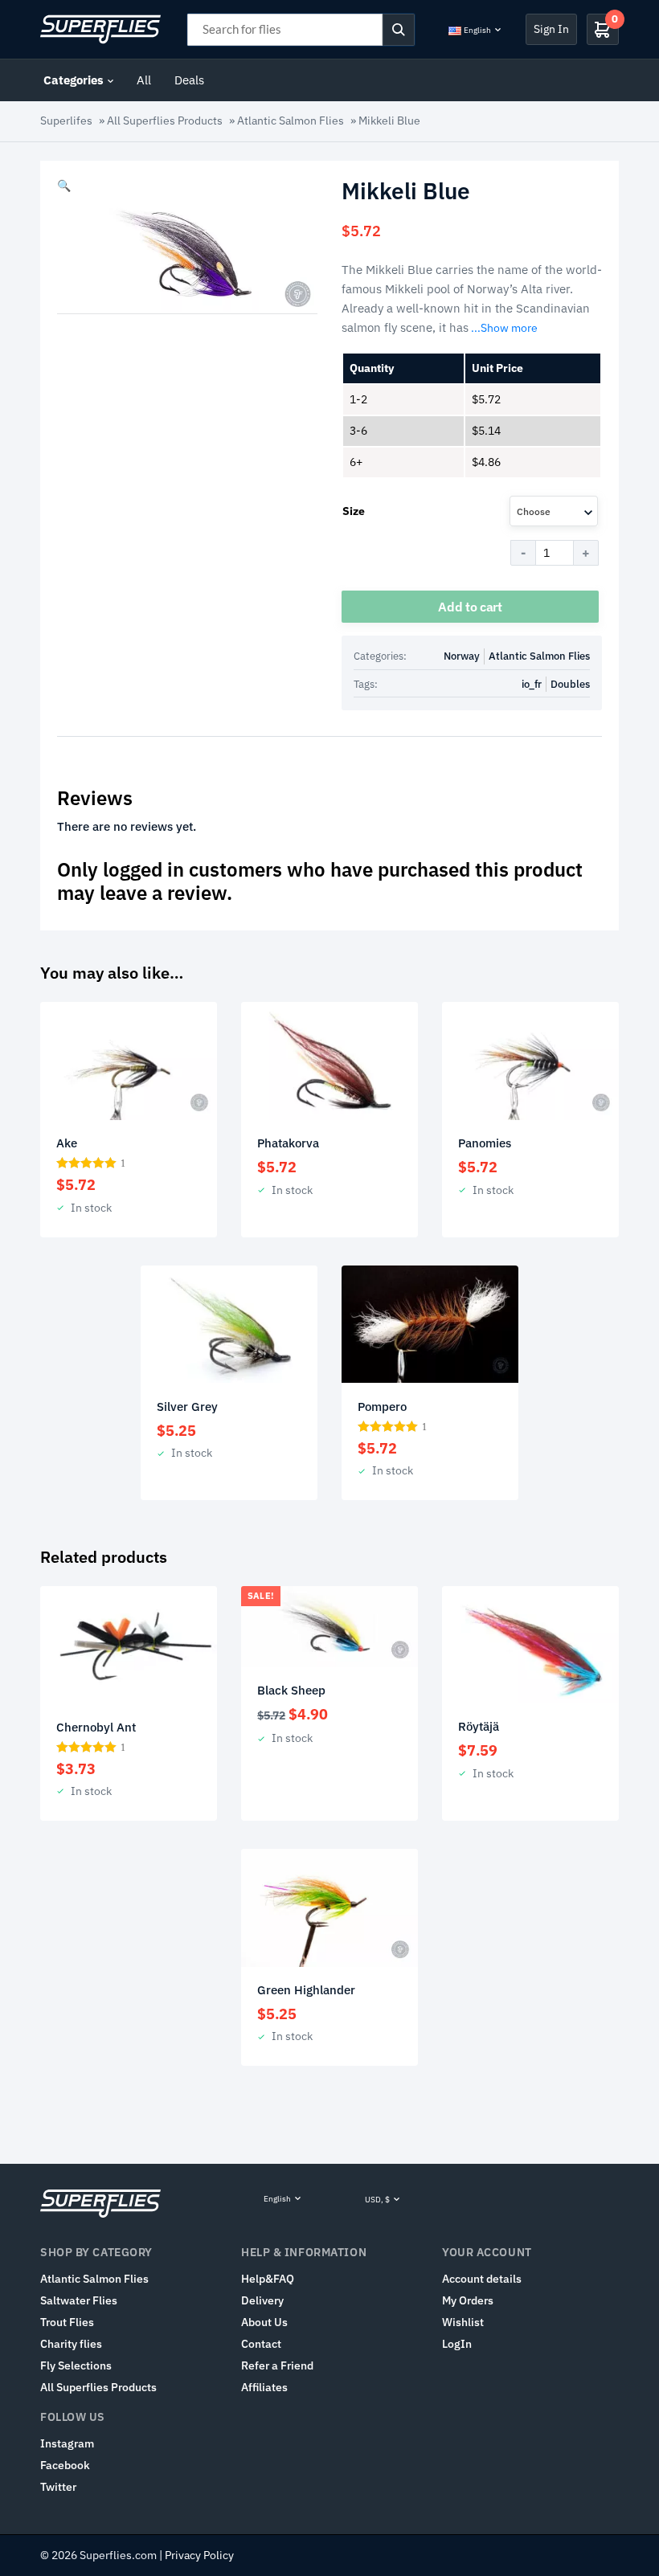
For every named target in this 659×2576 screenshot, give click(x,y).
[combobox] (554, 511)
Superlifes (66, 121)
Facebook (65, 2465)
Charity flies (71, 2344)
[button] (64, 186)
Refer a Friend (277, 2365)
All (144, 80)
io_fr (532, 684)
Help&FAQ (268, 2279)
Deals (189, 80)
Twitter (58, 2487)
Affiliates (264, 2387)
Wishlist (463, 2322)
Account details (482, 2279)
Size (354, 511)
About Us (264, 2322)
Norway (462, 656)
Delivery (262, 2300)
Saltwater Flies (79, 2300)
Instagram (67, 2443)
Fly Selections (76, 2365)
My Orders (468, 2300)
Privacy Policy (199, 2555)
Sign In (551, 29)
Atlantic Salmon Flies (291, 121)
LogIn (457, 2344)
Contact (261, 2344)
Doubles (570, 684)
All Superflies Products (165, 121)
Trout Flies (67, 2322)
